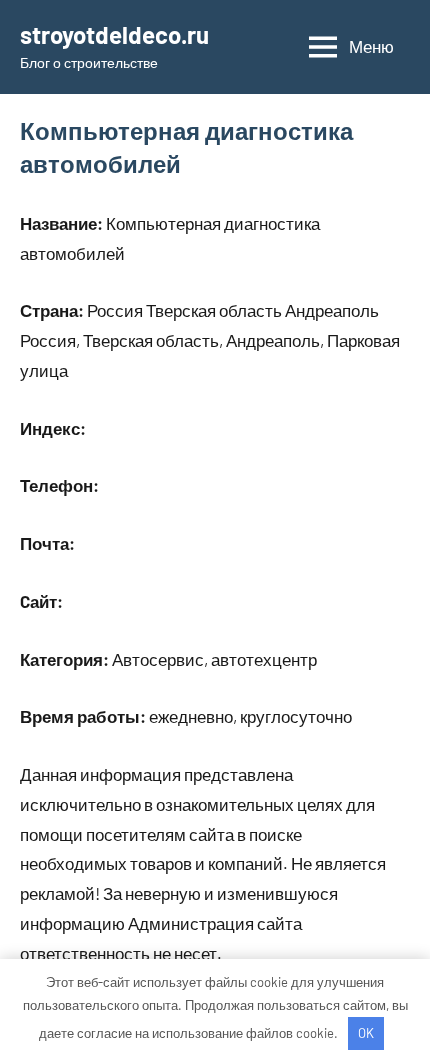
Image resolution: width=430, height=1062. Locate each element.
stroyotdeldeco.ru (114, 34)
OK (366, 1033)
